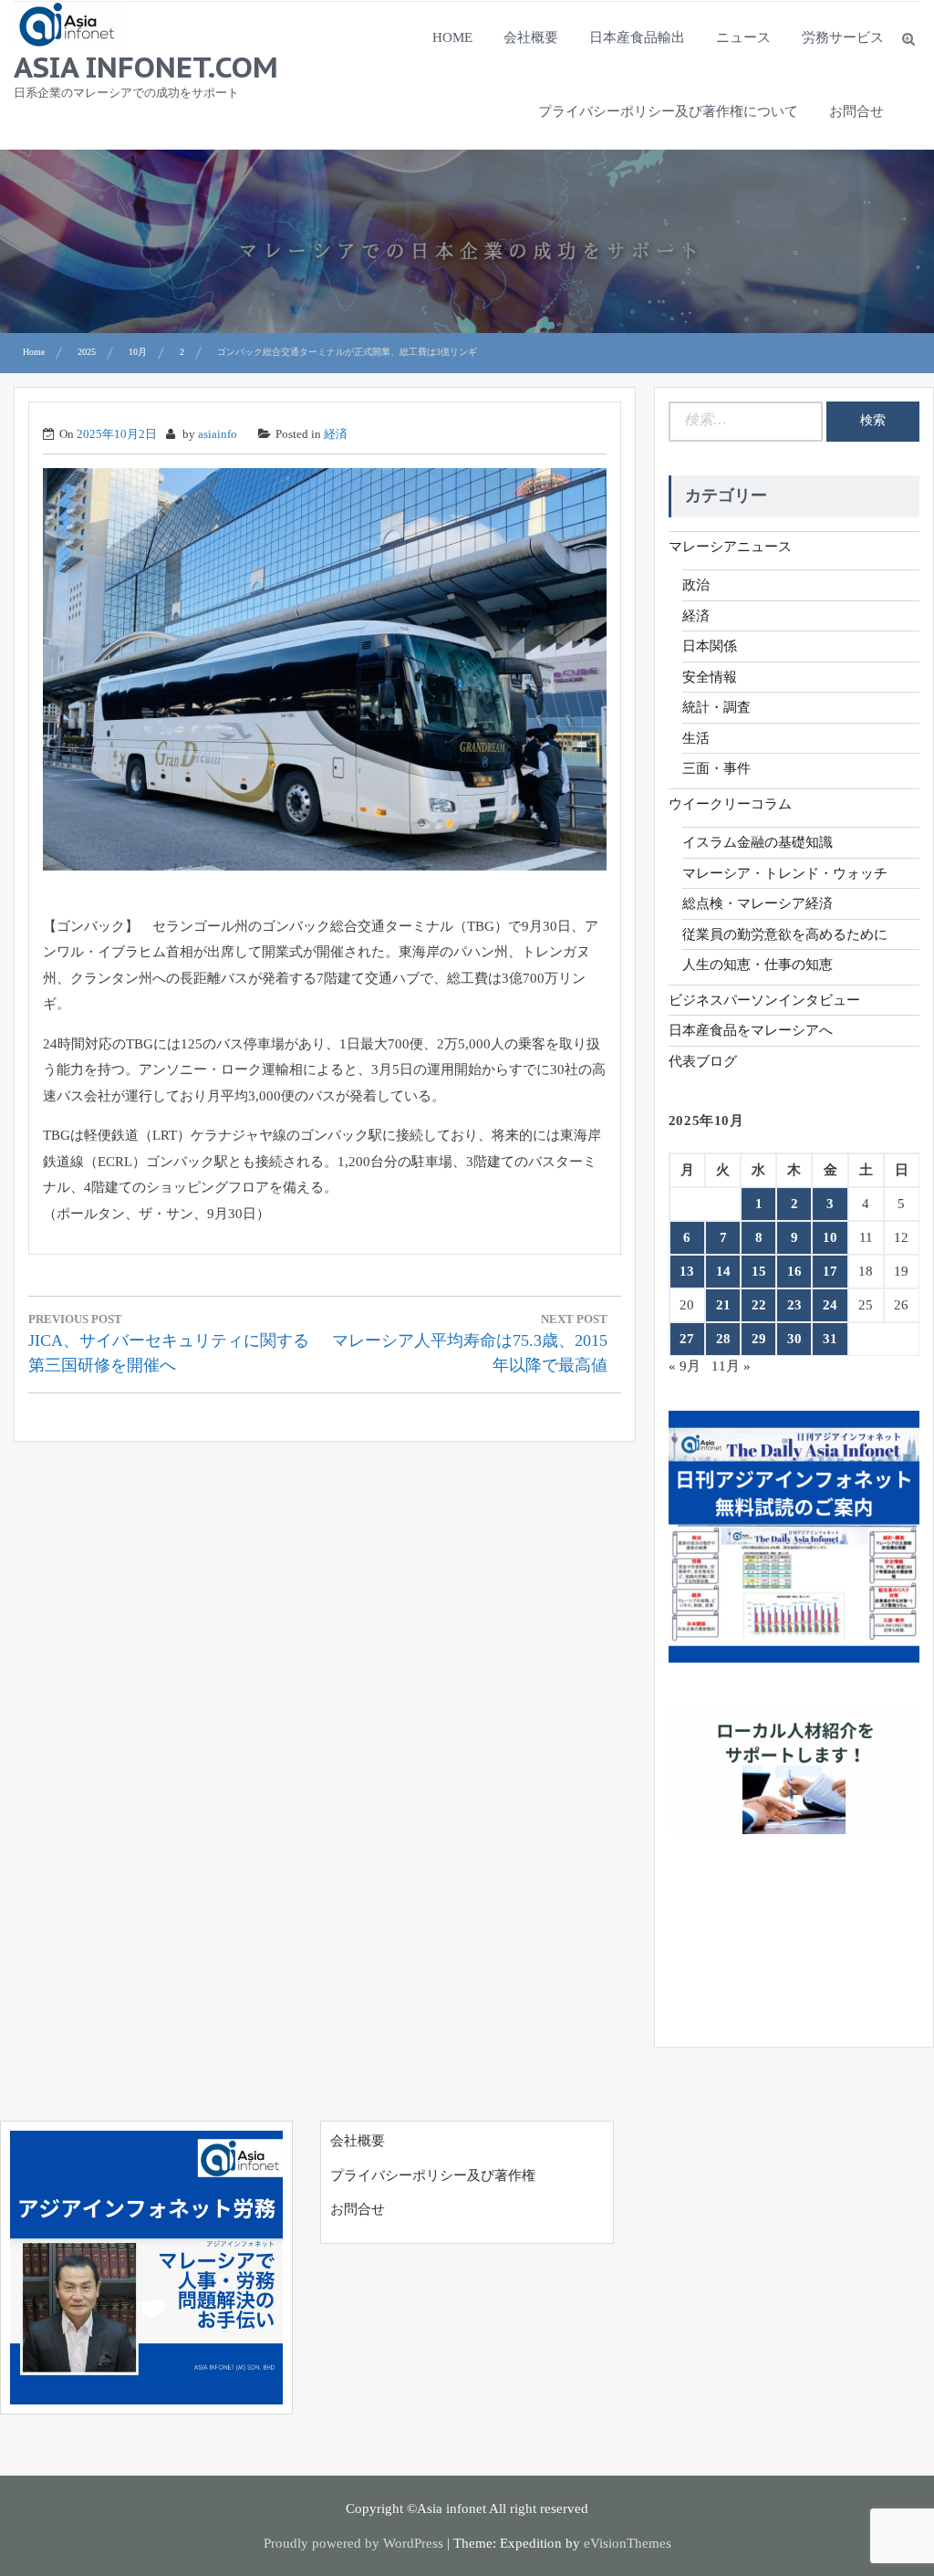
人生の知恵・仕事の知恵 (758, 965)
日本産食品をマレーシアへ (751, 1030)
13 (687, 1271)
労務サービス (843, 37)
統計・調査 (716, 707)
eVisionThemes (628, 2543)
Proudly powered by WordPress (353, 2543)
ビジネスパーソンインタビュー (764, 1000)
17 (830, 1271)
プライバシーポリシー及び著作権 (433, 2175)
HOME (452, 37)
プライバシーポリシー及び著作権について (668, 111)
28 (723, 1339)
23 (794, 1305)
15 (759, 1271)
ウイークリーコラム (730, 804)
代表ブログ (703, 1061)
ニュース (743, 37)
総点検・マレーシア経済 (758, 903)
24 (830, 1305)
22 (759, 1305)
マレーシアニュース (730, 547)
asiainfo (218, 434)
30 (794, 1339)
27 (687, 1339)
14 (723, 1271)
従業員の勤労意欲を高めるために (785, 934)
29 (759, 1339)
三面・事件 (716, 768)
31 (830, 1339)
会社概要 (531, 37)
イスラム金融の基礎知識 (758, 842)
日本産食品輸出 (637, 37)
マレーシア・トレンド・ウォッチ (785, 873)
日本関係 (710, 646)
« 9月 (685, 1366)
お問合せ (856, 111)
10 (830, 1237)
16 (794, 1271)
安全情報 (710, 677)
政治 (696, 585)
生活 (696, 738)
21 (723, 1305)
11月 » (731, 1366)
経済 (336, 434)
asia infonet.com (146, 67)
